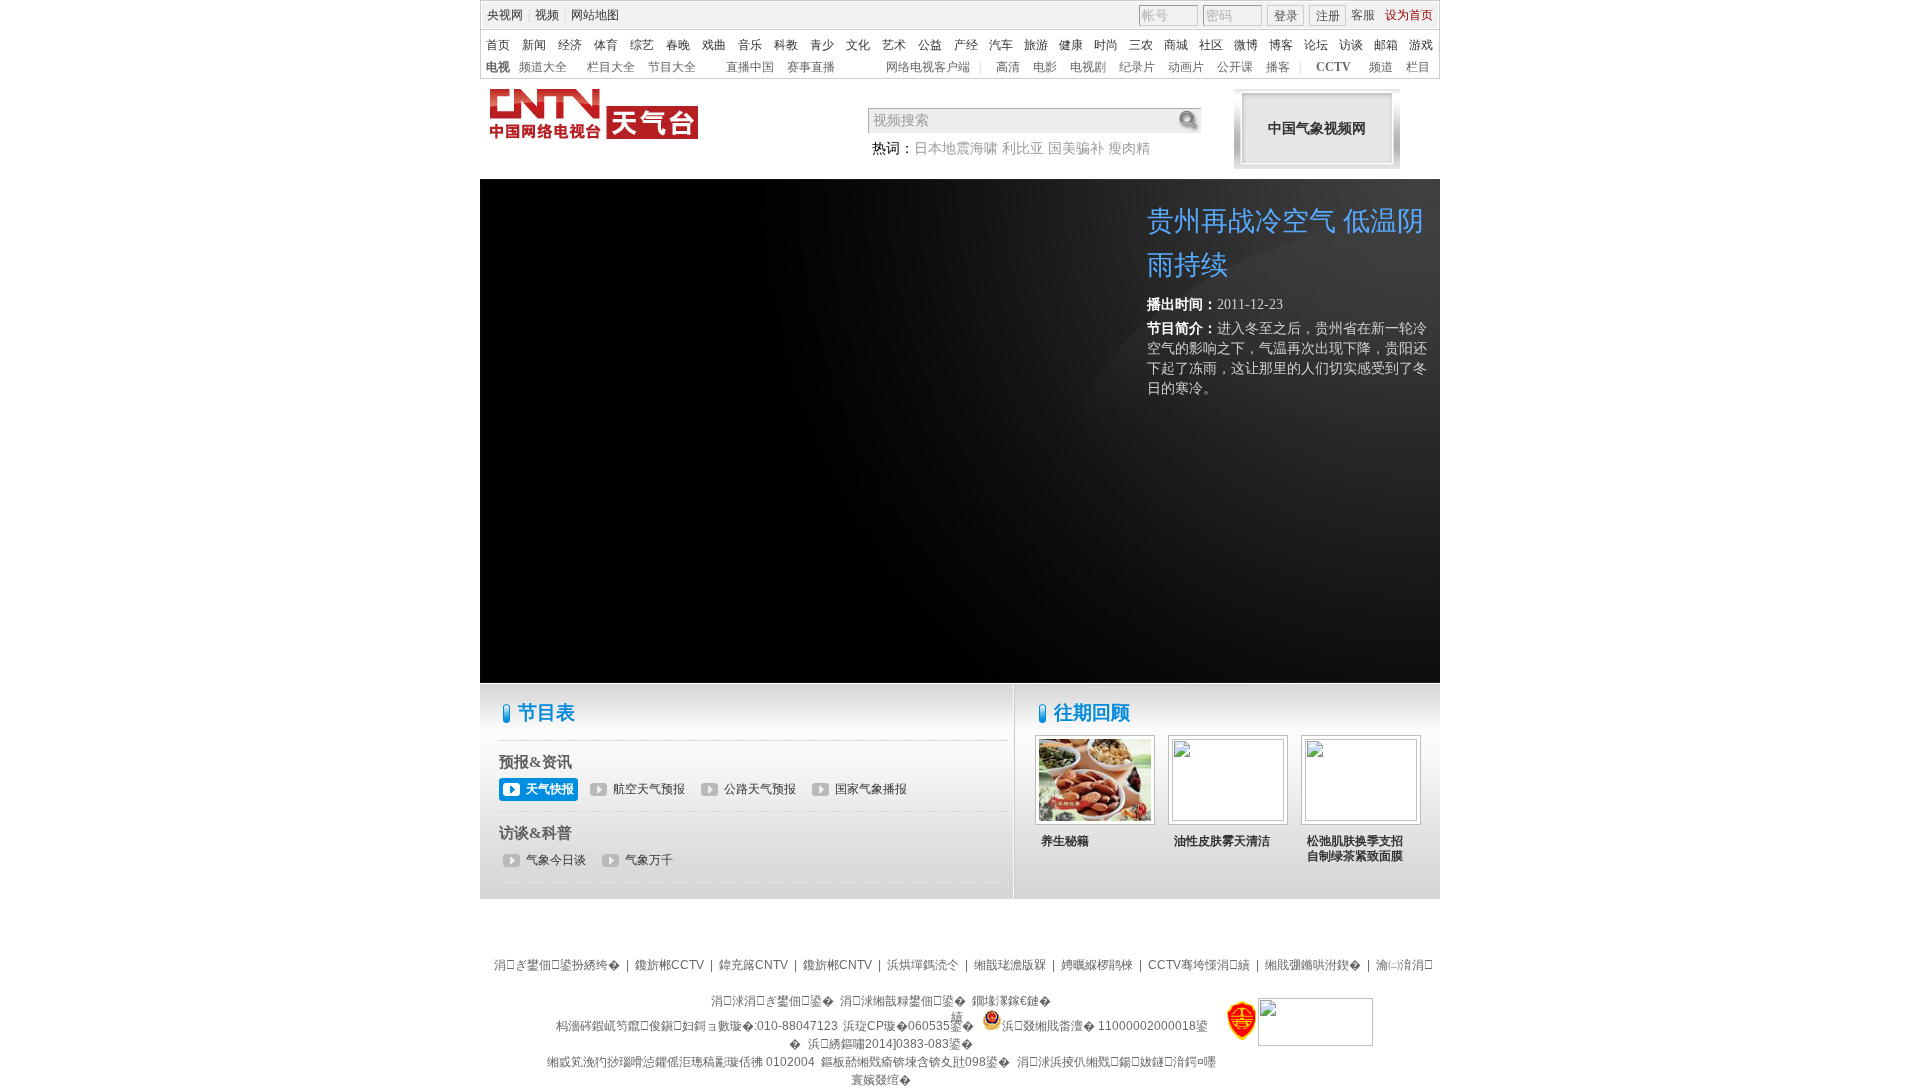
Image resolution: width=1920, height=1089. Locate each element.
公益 (930, 45)
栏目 (1418, 67)
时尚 (1106, 45)
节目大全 (672, 67)
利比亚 (1023, 148)
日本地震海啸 (956, 148)
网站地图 (595, 15)
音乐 (750, 45)
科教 (786, 45)
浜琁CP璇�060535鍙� (908, 1026)
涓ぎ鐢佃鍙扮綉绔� (557, 965)
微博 (1246, 45)
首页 (498, 45)
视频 (547, 15)
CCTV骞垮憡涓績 (1199, 965)
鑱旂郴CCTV (669, 965)
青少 (822, 45)
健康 (1071, 45)
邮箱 (1386, 45)
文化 (858, 45)
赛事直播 (811, 67)
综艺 (642, 45)
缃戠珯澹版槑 (1010, 965)
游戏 (1421, 45)
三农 (1141, 45)
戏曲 (714, 45)
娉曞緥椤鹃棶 (1097, 965)
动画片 (1186, 67)
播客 (1278, 67)
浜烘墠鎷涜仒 (923, 965)
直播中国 (750, 67)
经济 (570, 45)
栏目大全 (611, 67)
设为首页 (1409, 15)
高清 (1008, 67)
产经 (966, 45)
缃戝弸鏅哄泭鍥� (1313, 965)
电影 (1045, 67)
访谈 (1351, 45)
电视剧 (1088, 67)
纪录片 (1137, 67)
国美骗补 (1076, 148)
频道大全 (543, 67)
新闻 (534, 45)
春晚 (678, 45)
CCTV (1333, 67)
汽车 (1001, 45)
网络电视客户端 (928, 67)
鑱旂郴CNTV (837, 965)
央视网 (505, 15)
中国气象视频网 (1317, 128)
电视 (498, 67)
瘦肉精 (1129, 148)
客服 (1363, 15)
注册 (1328, 16)
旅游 (1036, 45)
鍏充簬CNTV (753, 965)
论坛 (1316, 45)
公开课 (1235, 67)
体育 (606, 45)
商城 (1176, 45)
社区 (1211, 45)
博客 (1281, 45)
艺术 (894, 45)
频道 (1381, 67)
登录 (1286, 16)
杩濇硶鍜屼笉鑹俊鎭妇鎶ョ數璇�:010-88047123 (697, 1026)
